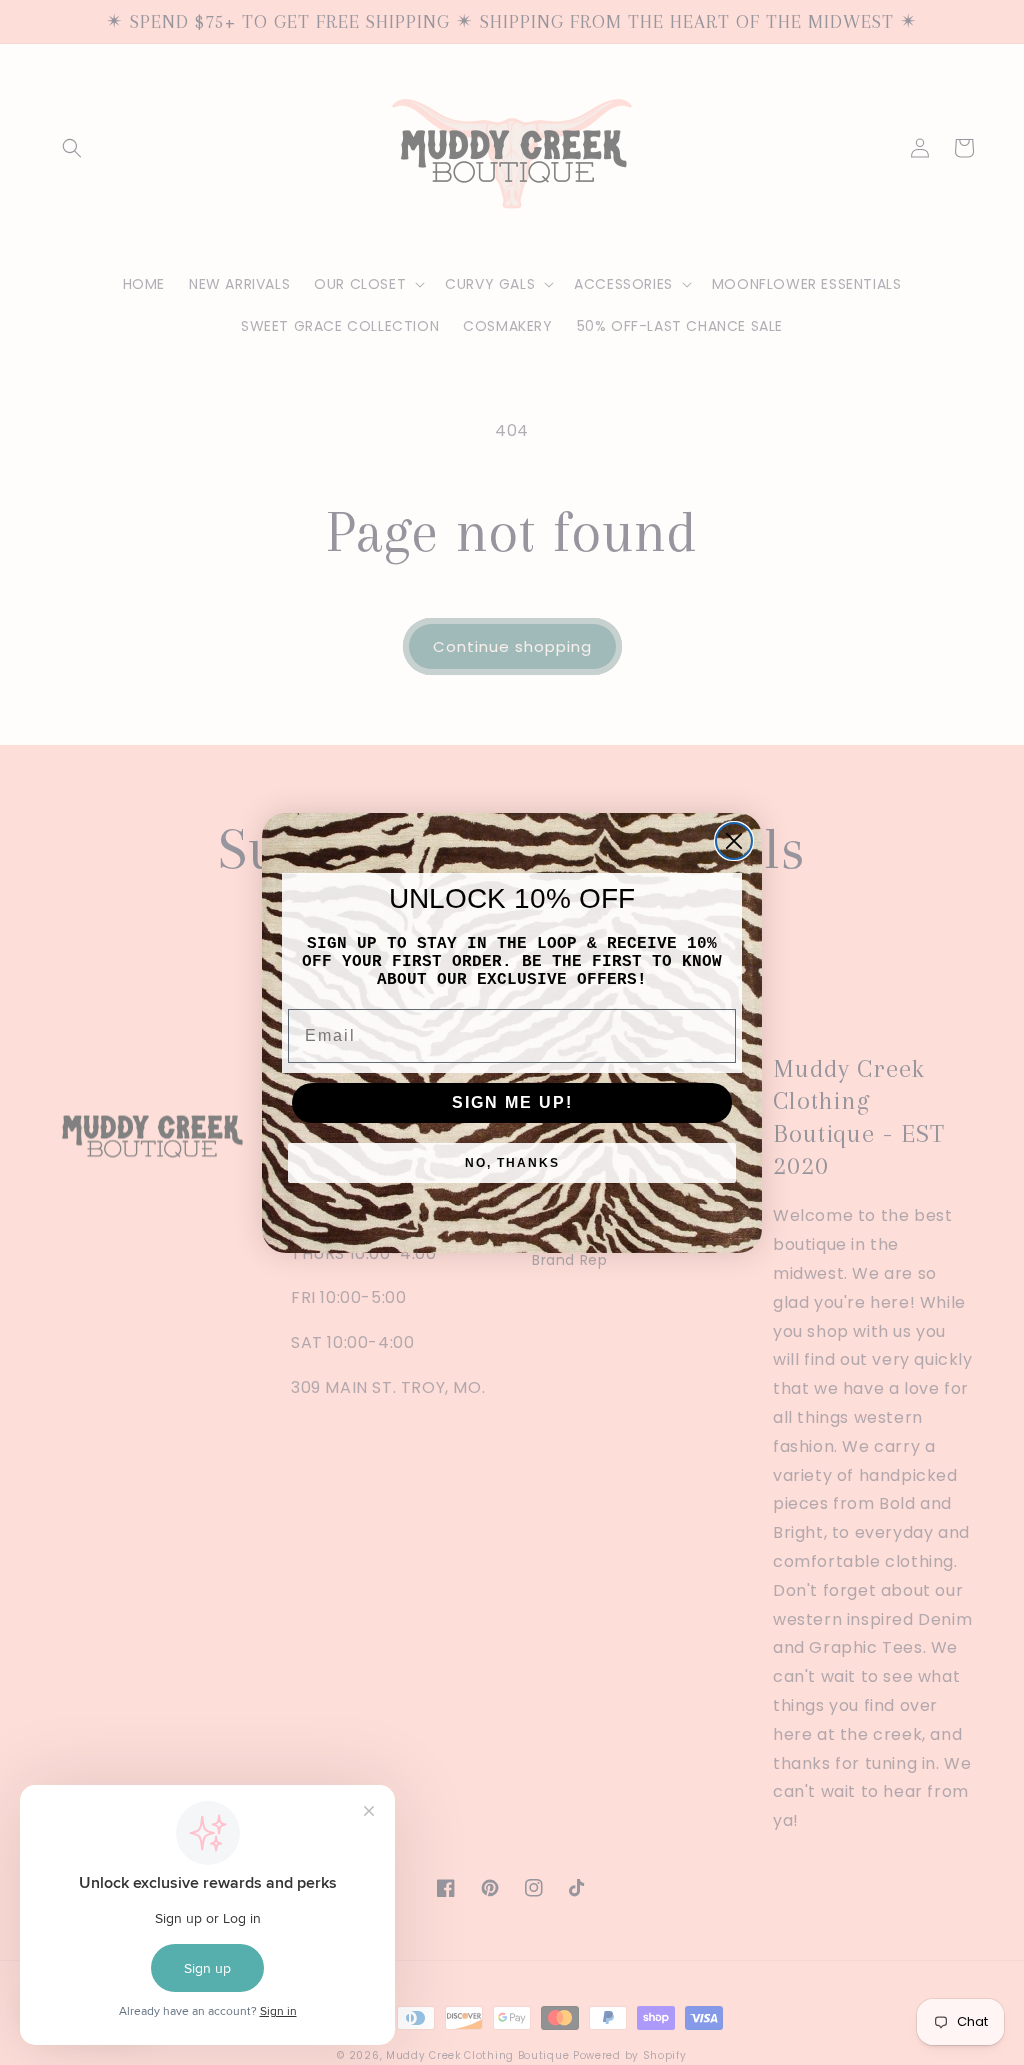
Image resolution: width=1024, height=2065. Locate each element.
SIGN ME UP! (512, 1102)
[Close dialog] (734, 841)
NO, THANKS (512, 1163)
